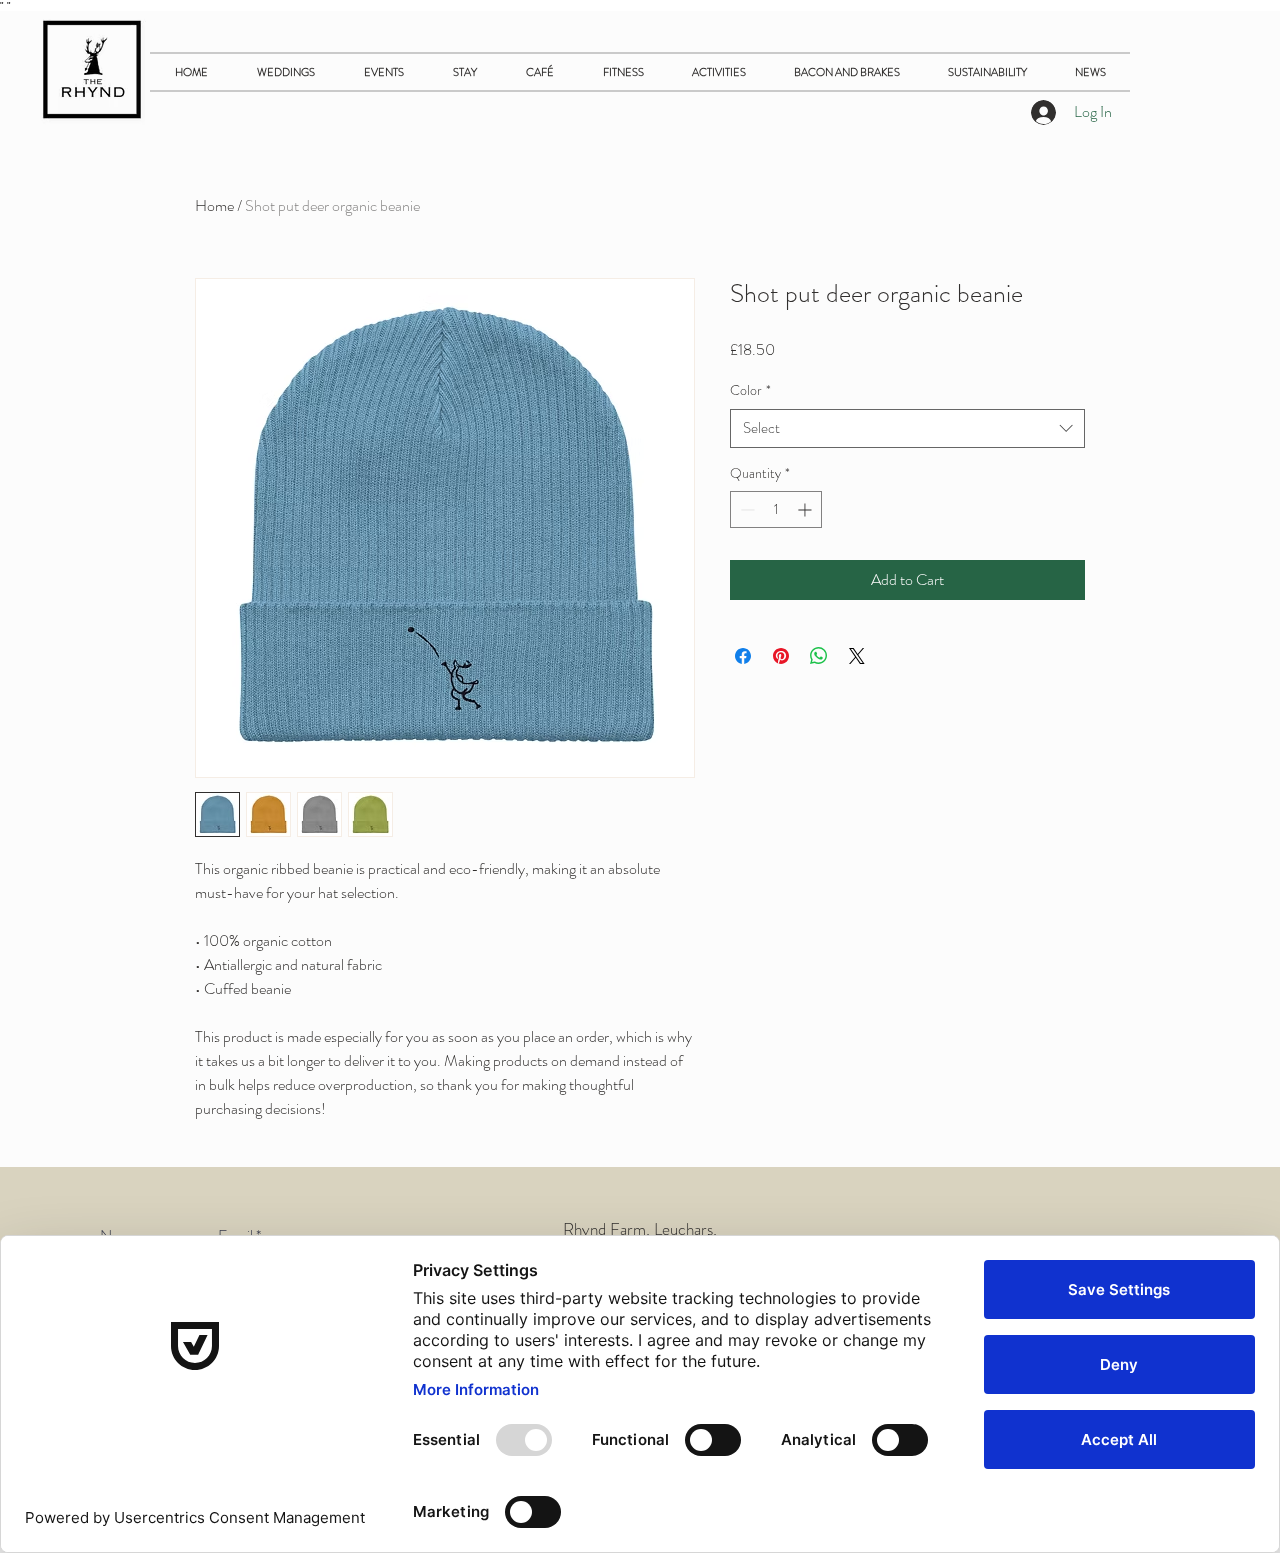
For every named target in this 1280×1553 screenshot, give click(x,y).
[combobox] (907, 428)
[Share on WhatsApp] (819, 656)
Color (750, 390)
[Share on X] (857, 656)
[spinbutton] (776, 509)
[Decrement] (745, 509)
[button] (464, 72)
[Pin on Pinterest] (781, 656)
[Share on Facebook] (743, 656)
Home (214, 205)
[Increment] (806, 509)
